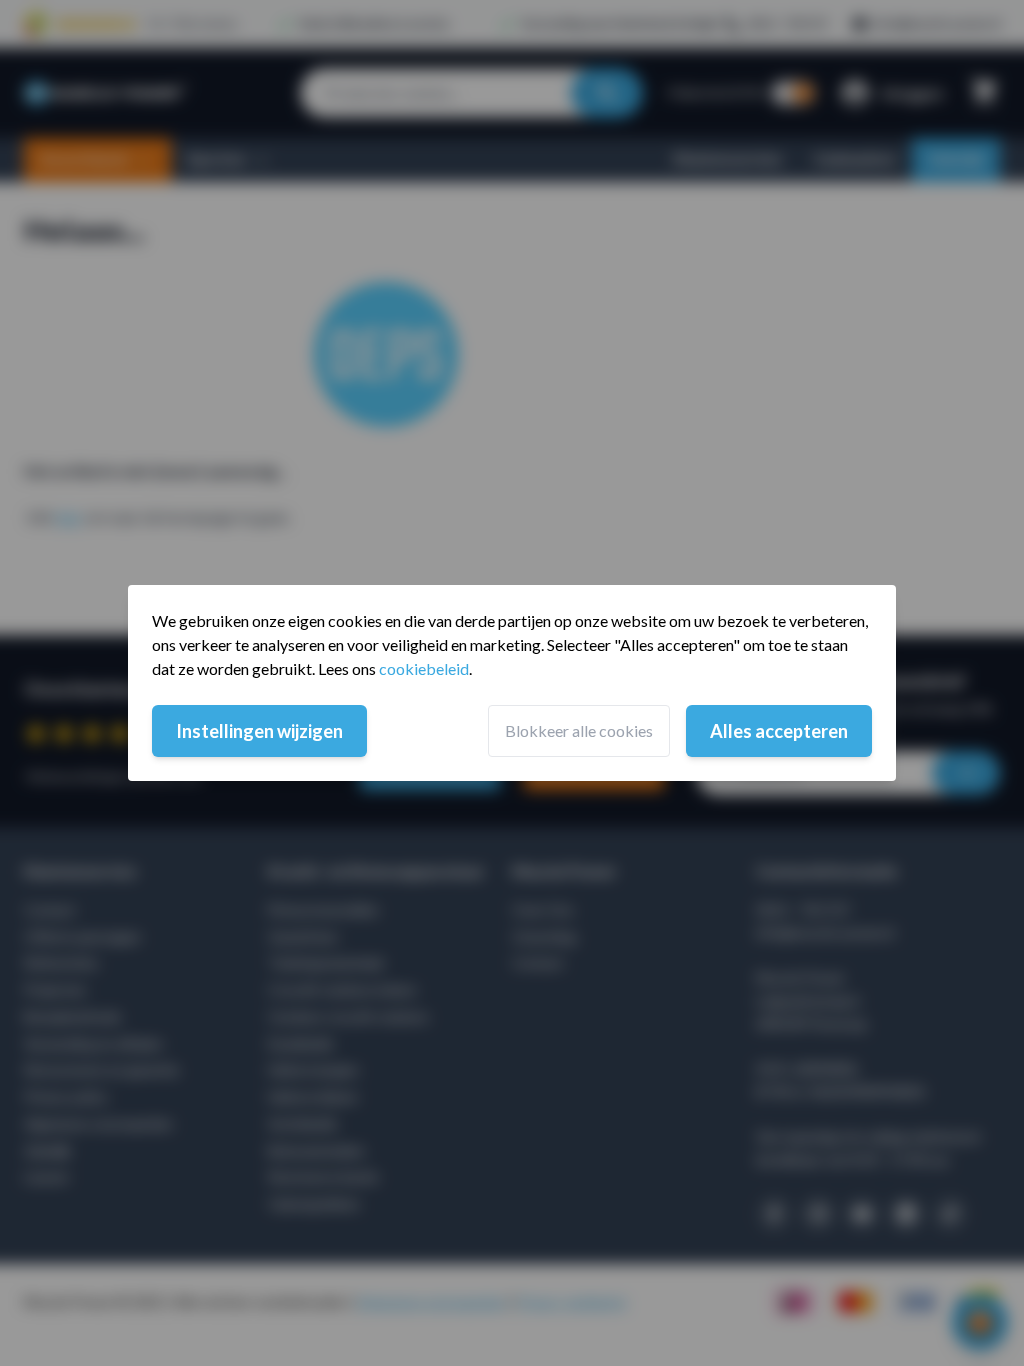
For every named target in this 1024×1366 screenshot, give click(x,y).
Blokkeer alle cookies (579, 730)
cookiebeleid (424, 668)
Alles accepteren (779, 731)
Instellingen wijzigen (259, 731)
